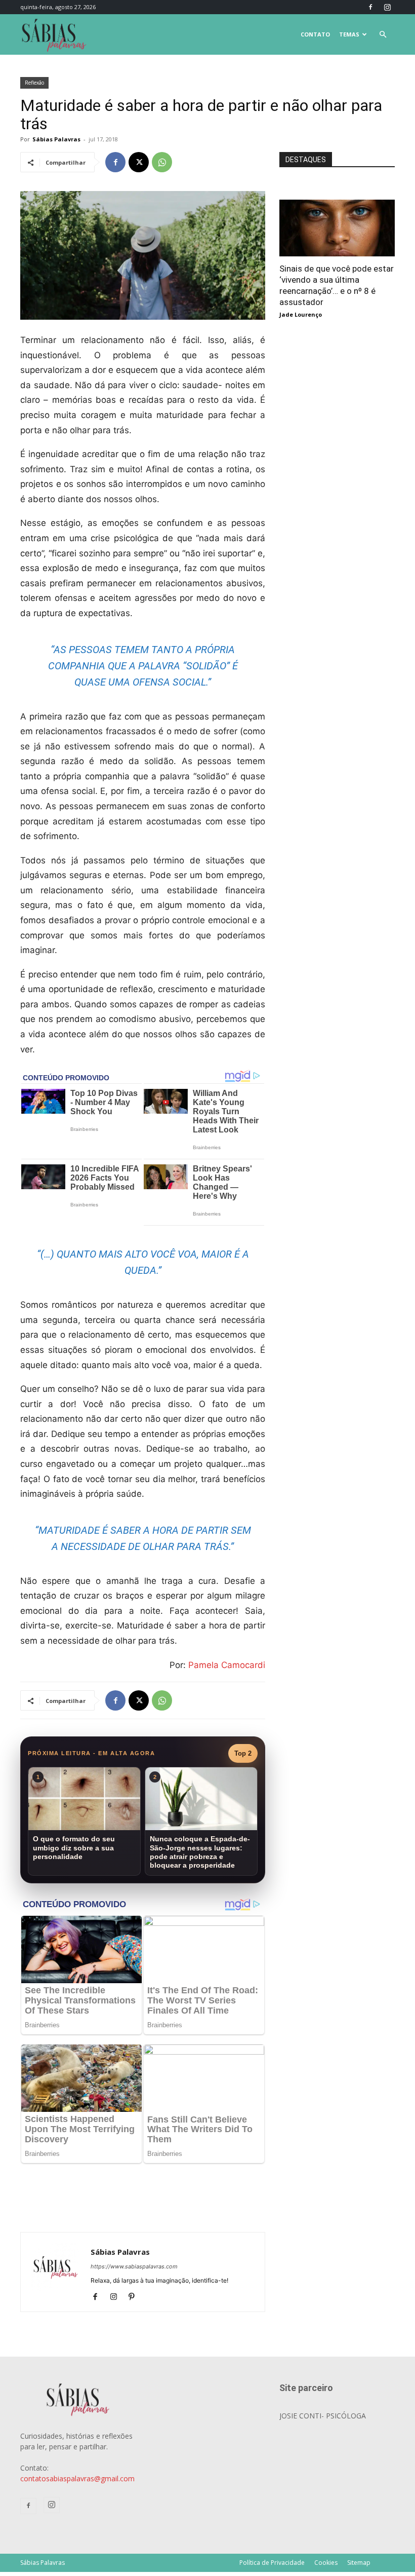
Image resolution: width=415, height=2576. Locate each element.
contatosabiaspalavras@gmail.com (77, 2478)
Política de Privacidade (272, 2563)
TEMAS (349, 34)
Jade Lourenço (301, 314)
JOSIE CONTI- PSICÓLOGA (323, 2416)
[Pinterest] (135, 2297)
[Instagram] (387, 7)
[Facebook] (370, 7)
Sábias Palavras (56, 139)
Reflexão (34, 83)
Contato (315, 34)
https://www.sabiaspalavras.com (134, 2266)
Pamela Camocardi (227, 1665)
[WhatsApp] (162, 162)
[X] (139, 162)
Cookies (326, 2563)
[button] (383, 35)
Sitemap (359, 2563)
